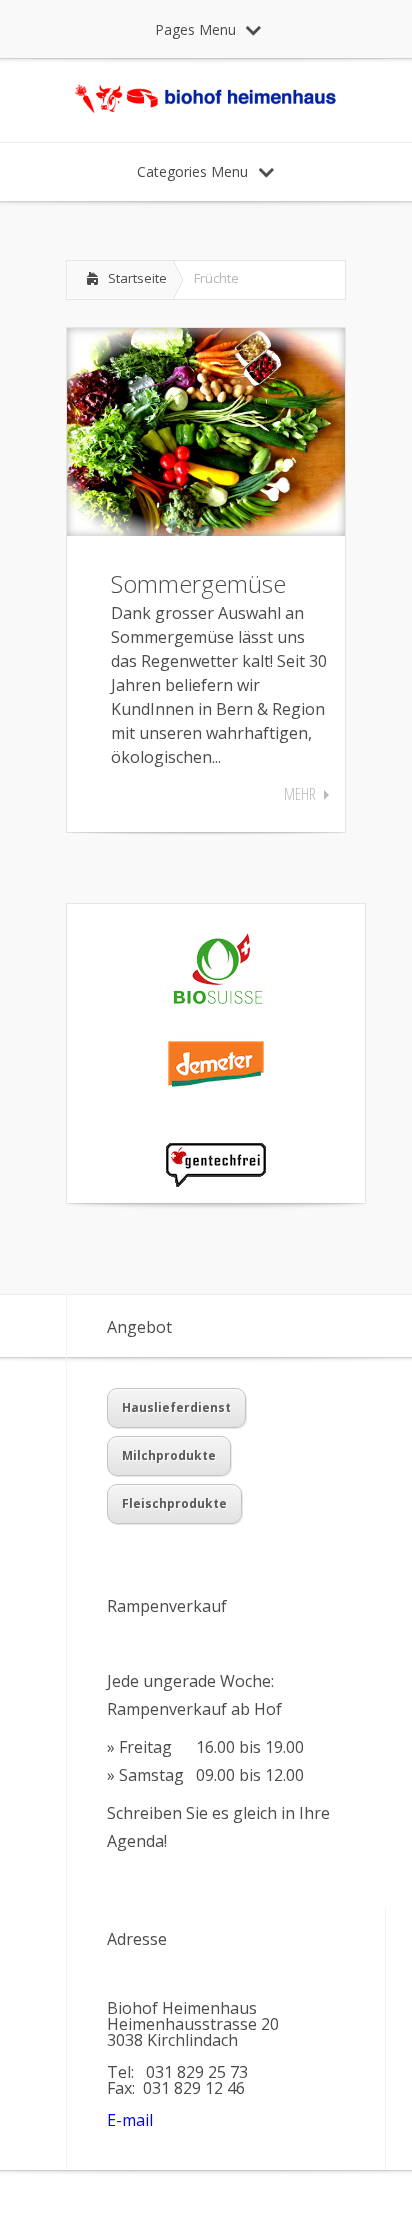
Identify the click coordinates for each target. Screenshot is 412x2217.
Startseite (137, 278)
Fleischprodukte (174, 1503)
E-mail (130, 2120)
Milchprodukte (169, 1455)
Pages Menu (195, 29)
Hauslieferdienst (176, 1407)
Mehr (300, 794)
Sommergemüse (198, 583)
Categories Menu (192, 171)
